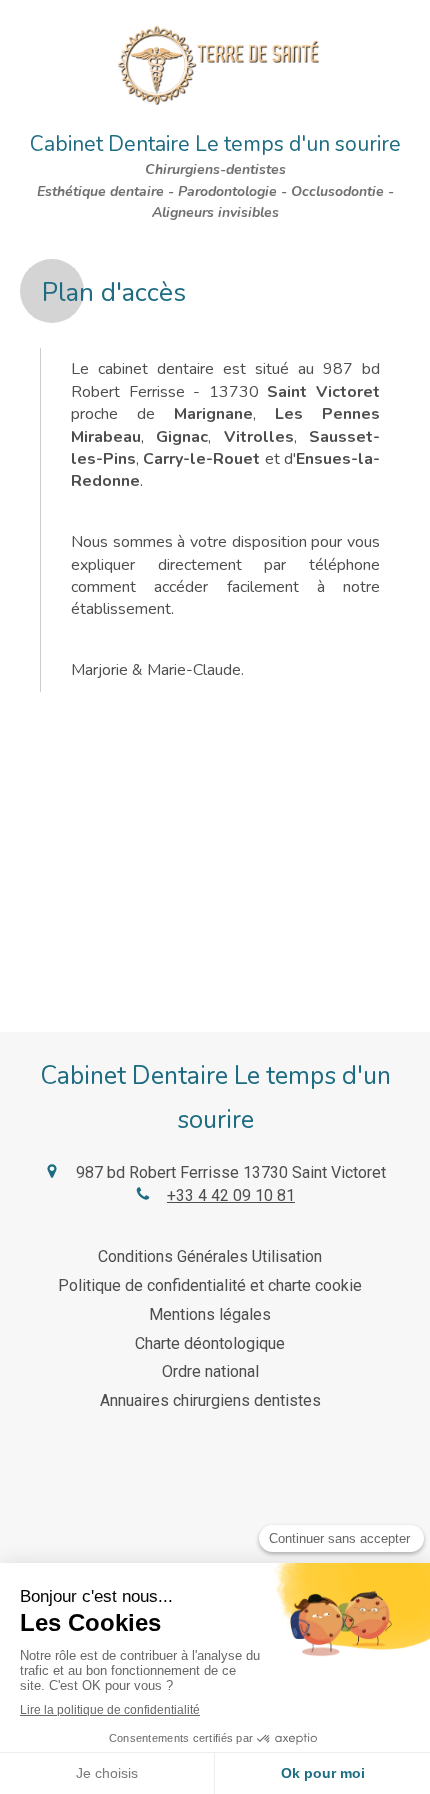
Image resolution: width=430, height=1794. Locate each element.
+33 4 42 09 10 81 (231, 1195)
